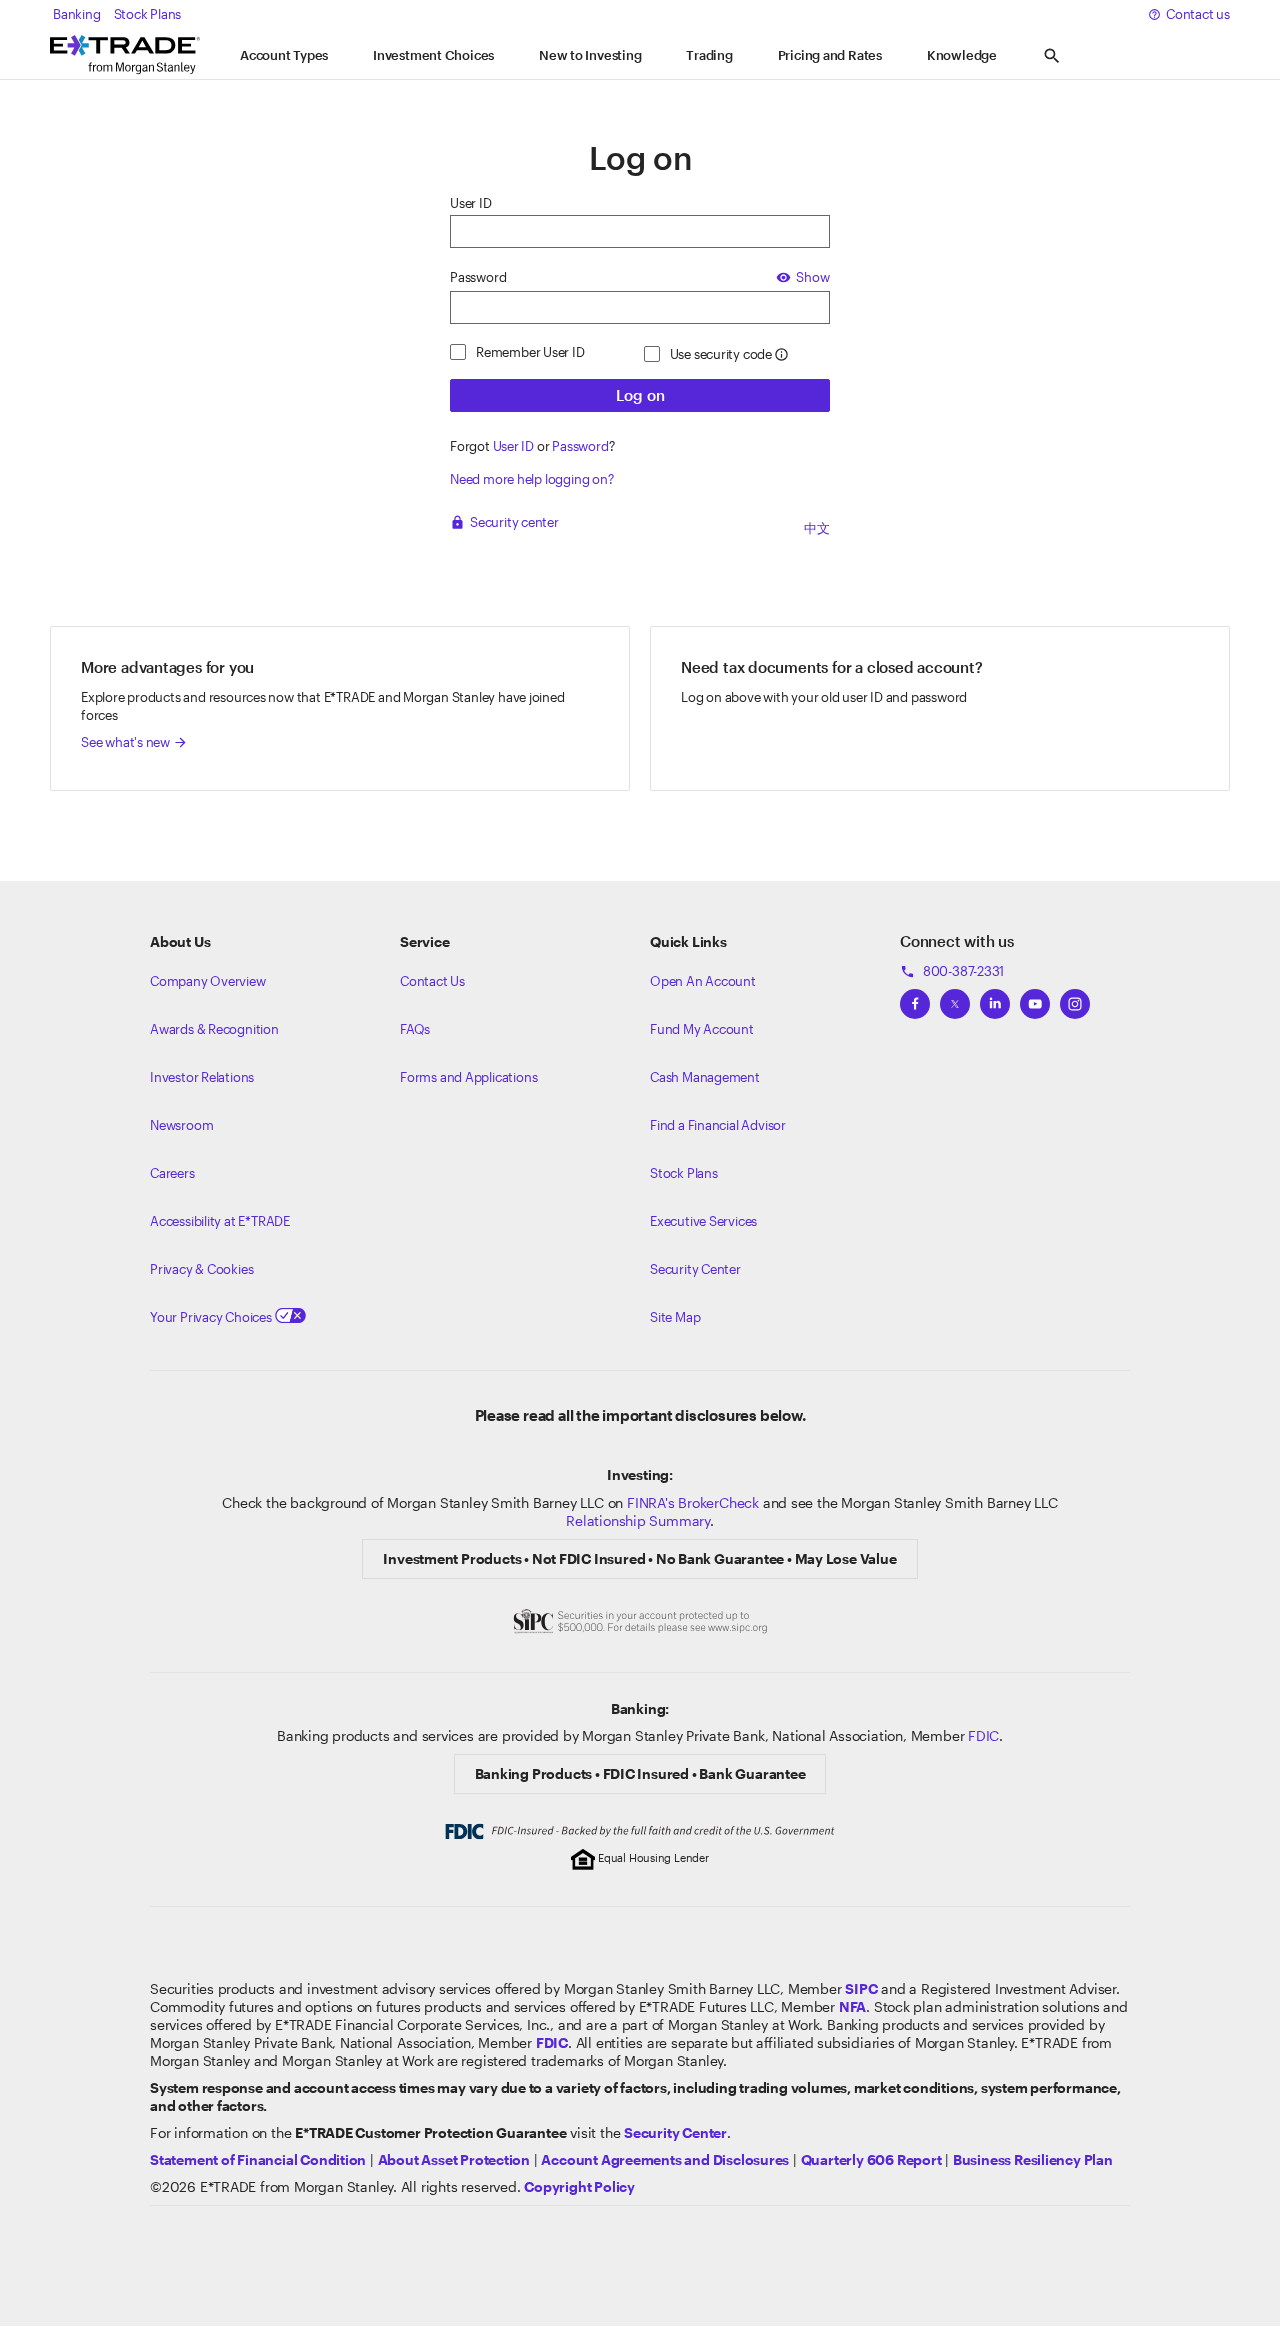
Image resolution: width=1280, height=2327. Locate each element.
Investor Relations (202, 1077)
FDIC (983, 1735)
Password (478, 277)
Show (803, 277)
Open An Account (703, 981)
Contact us (1198, 14)
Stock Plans (148, 14)
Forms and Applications (468, 1077)
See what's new (134, 742)
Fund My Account (702, 1029)
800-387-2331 (952, 971)
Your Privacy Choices (212, 1317)
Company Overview (208, 981)
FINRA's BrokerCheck (693, 1502)
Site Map (675, 1317)
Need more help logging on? (532, 479)
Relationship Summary (638, 1520)
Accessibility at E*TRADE (220, 1221)
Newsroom (181, 1125)
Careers (172, 1173)
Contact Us (432, 981)
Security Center (695, 1269)
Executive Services (703, 1221)
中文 (817, 528)
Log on (640, 395)
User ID (471, 203)
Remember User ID (530, 352)
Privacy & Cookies (201, 1269)
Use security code (721, 354)
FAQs (415, 1029)
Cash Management (705, 1077)
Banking (77, 14)
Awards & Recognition (214, 1029)
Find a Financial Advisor (718, 1125)
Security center (504, 522)
